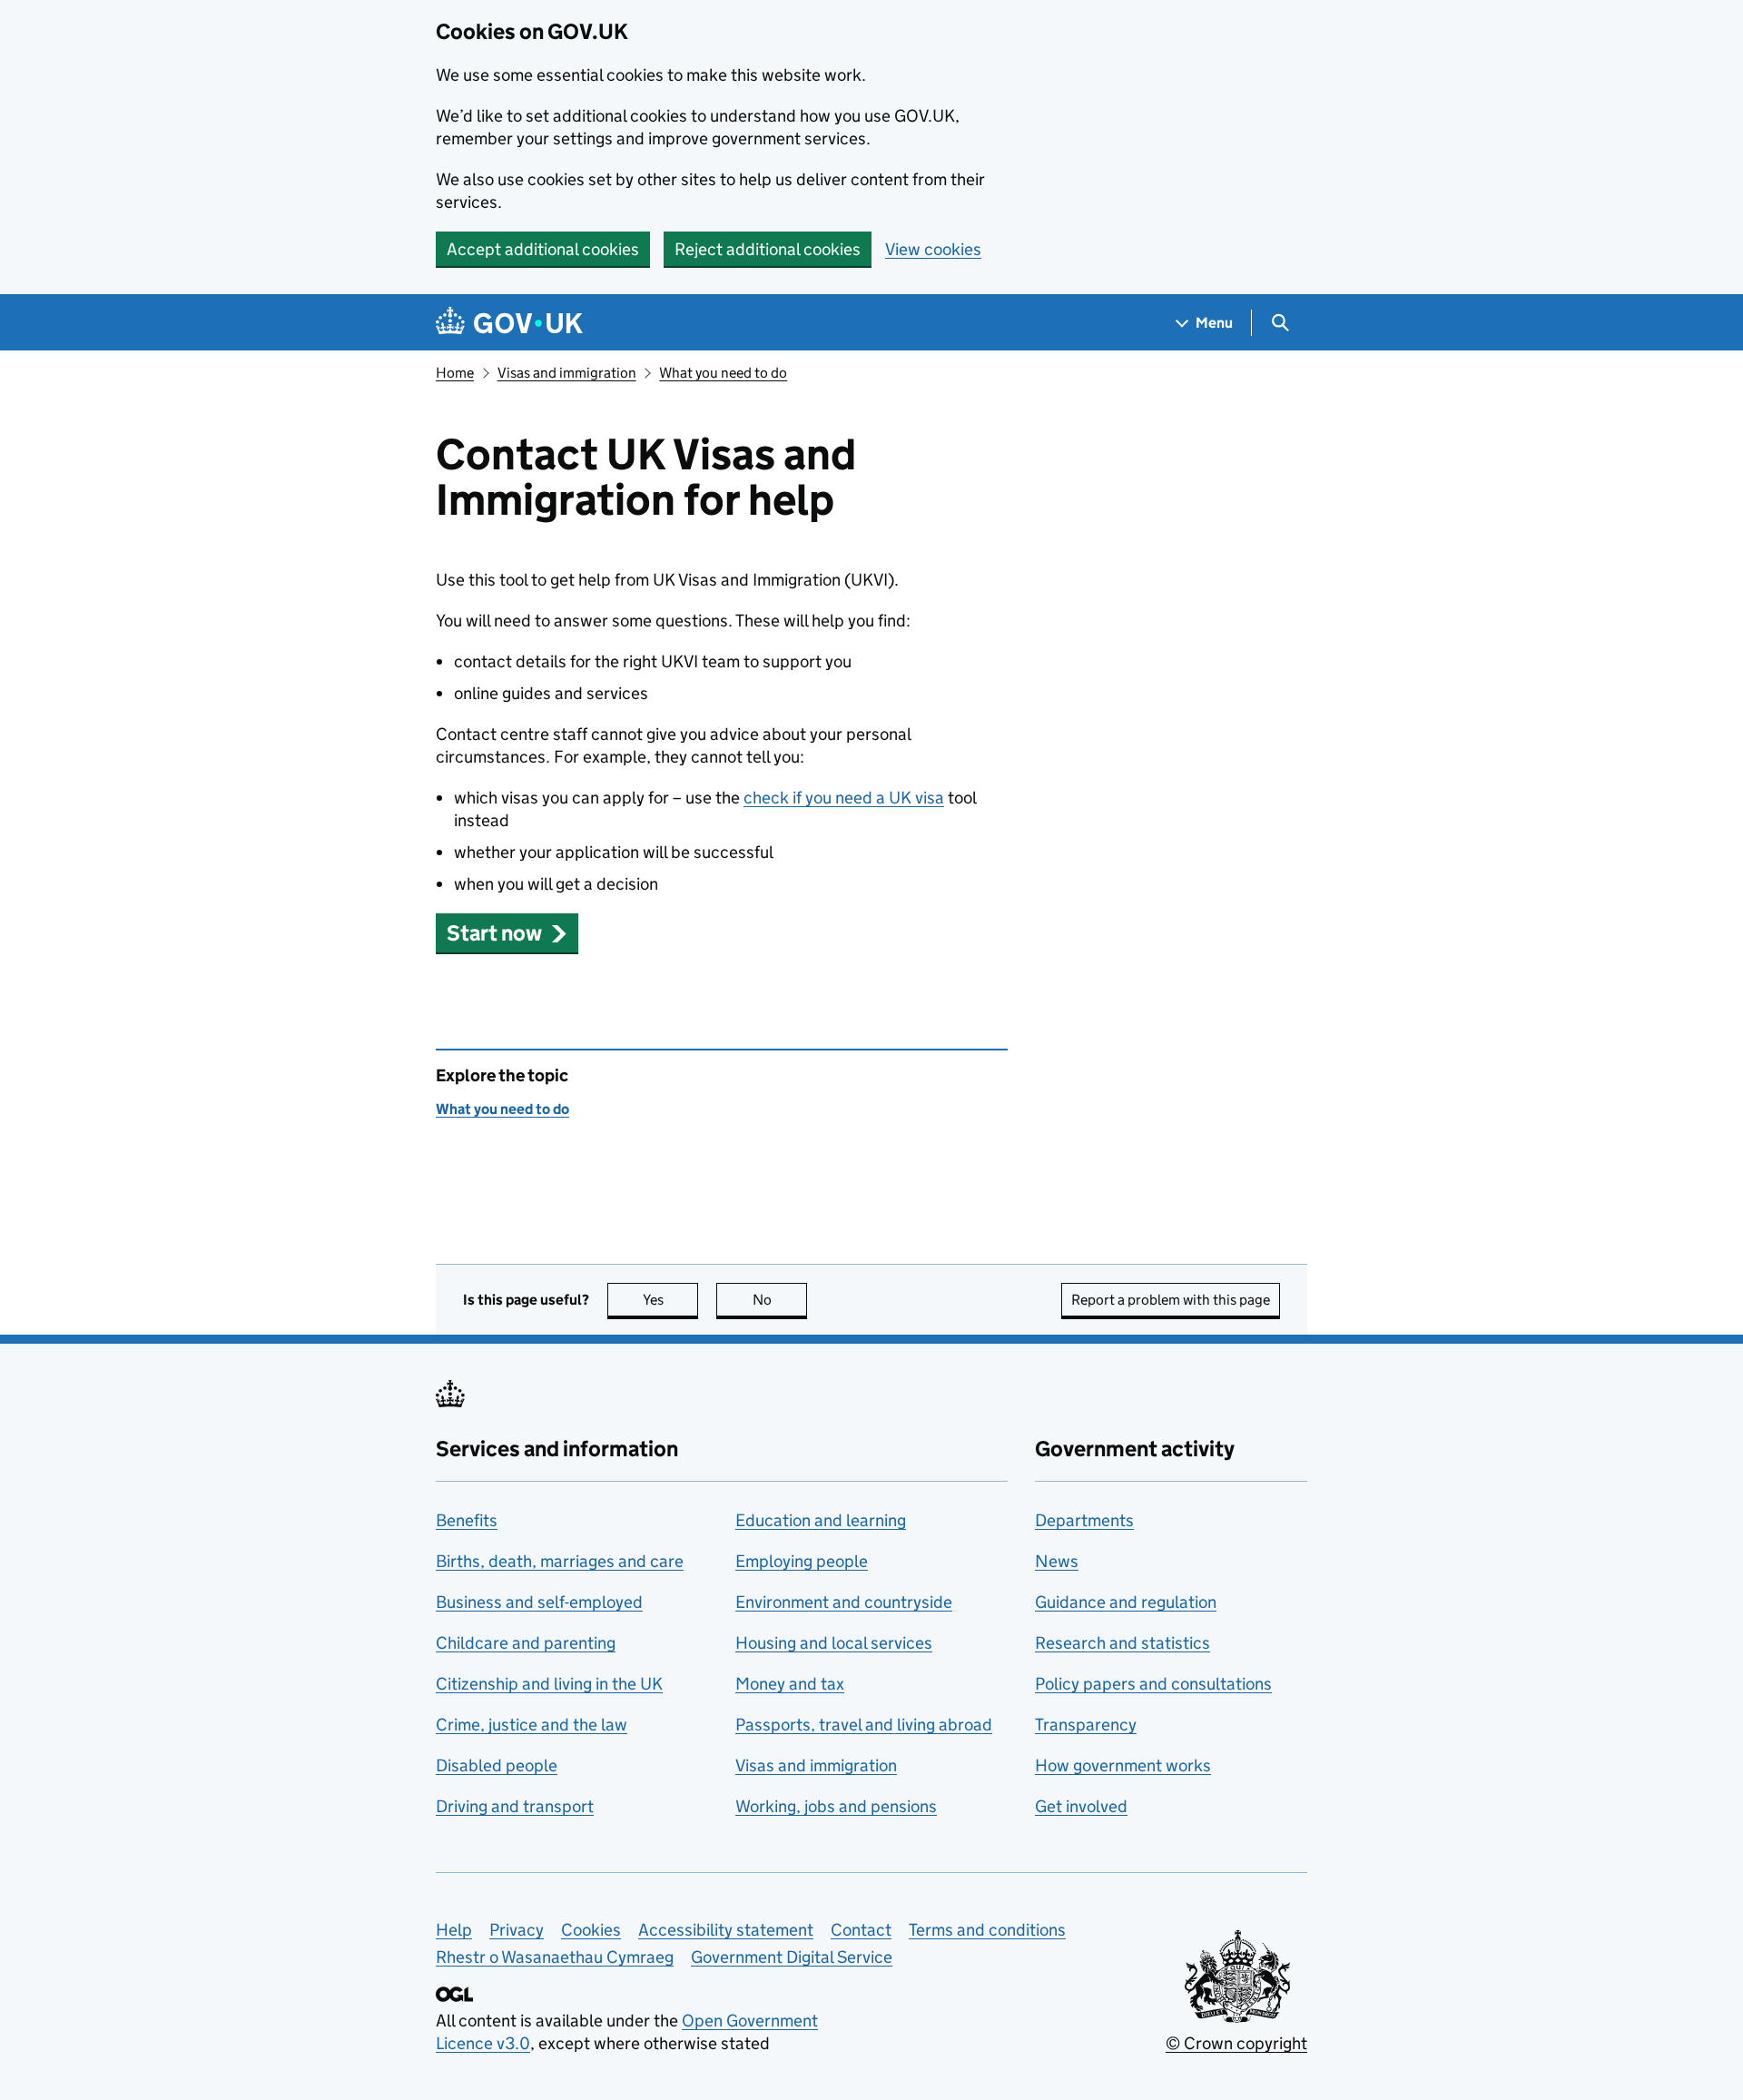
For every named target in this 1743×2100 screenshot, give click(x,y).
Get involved (1081, 1806)
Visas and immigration (567, 373)
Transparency (1086, 1725)
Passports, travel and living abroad (864, 1725)
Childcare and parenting (526, 1643)
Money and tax (790, 1684)
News (1057, 1561)
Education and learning (821, 1520)
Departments (1084, 1520)
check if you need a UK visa (844, 798)
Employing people (802, 1561)
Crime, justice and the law (532, 1725)
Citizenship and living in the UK (549, 1684)
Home (455, 373)
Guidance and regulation (1126, 1602)
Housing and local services (834, 1643)
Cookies (591, 1930)
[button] (507, 933)
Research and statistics (1123, 1643)
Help (454, 1930)
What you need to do (723, 373)
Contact (861, 1930)
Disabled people (497, 1765)
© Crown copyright (1236, 2043)
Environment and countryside (844, 1602)
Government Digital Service (792, 1957)
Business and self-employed (539, 1602)
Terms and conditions (987, 1930)
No (780, 1300)
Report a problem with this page (1171, 1300)
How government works (1123, 1765)
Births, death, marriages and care (560, 1561)
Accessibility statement (726, 1930)
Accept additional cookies (543, 249)
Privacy (517, 1930)
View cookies (933, 249)
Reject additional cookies (768, 249)
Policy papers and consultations (1153, 1684)
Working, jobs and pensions (836, 1806)
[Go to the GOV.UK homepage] (509, 323)
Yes (670, 1300)
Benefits (467, 1520)
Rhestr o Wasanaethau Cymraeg (555, 1957)
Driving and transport (515, 1806)
